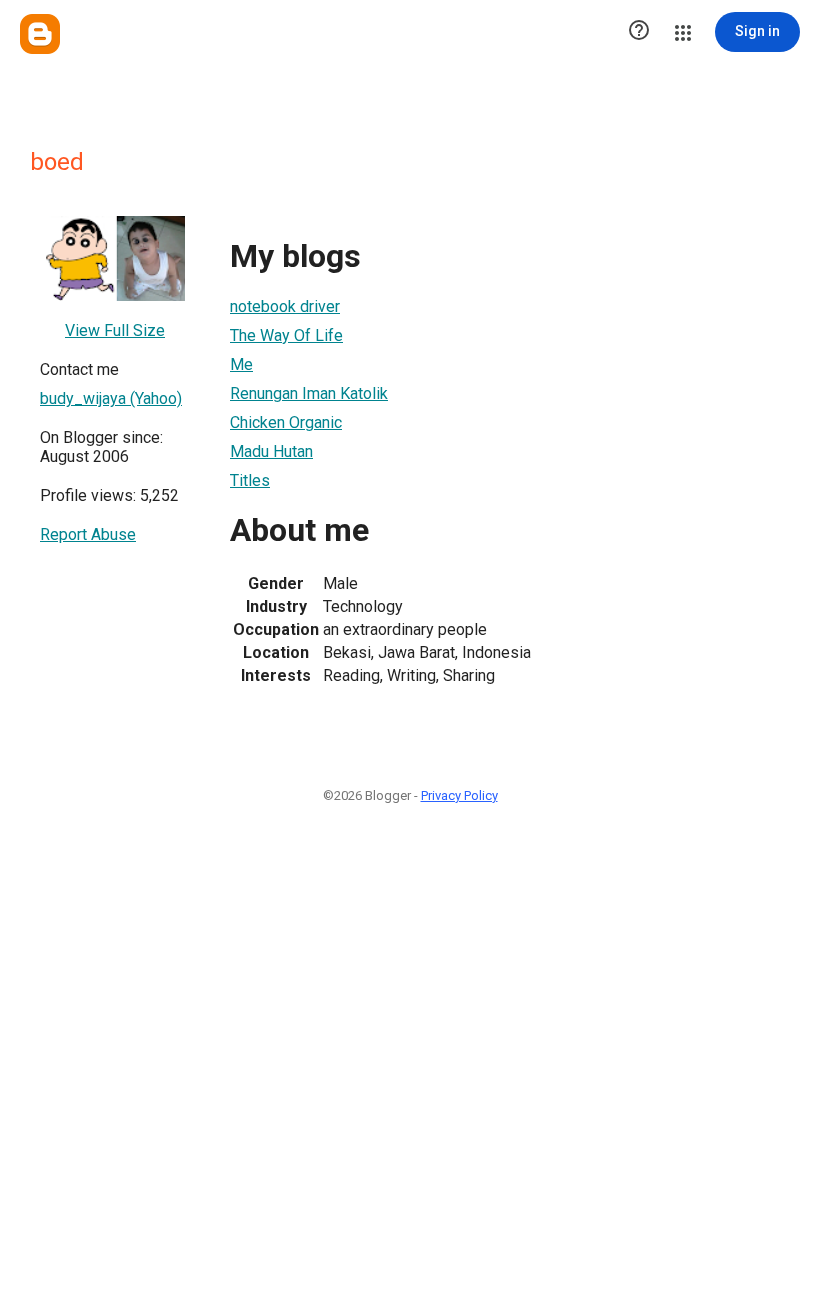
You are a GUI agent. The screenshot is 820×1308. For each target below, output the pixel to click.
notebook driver (285, 306)
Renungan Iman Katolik (309, 393)
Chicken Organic (286, 422)
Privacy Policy (459, 795)
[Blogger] (40, 34)
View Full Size (115, 330)
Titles (250, 480)
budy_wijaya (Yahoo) (111, 398)
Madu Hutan (271, 451)
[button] (639, 32)
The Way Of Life (286, 335)
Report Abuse (88, 534)
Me (241, 364)
